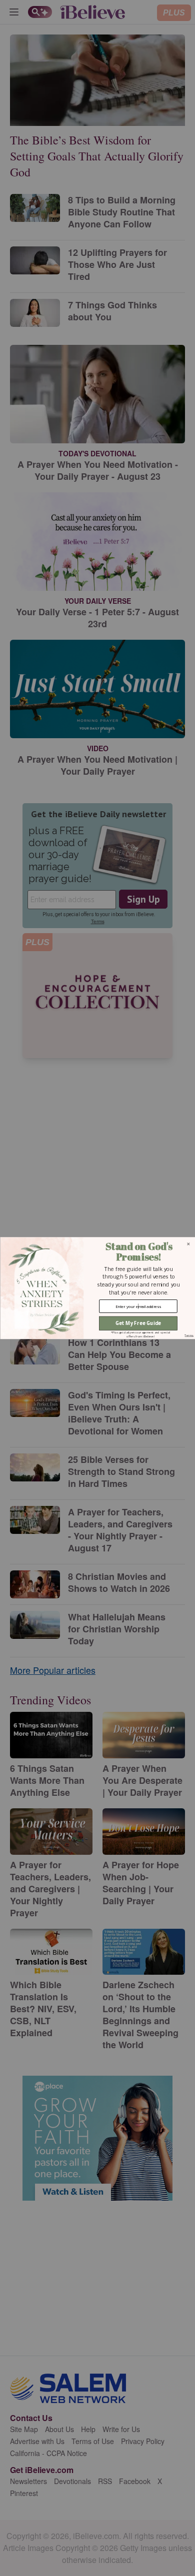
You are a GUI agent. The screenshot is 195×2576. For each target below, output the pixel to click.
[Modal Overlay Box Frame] (97, 1288)
